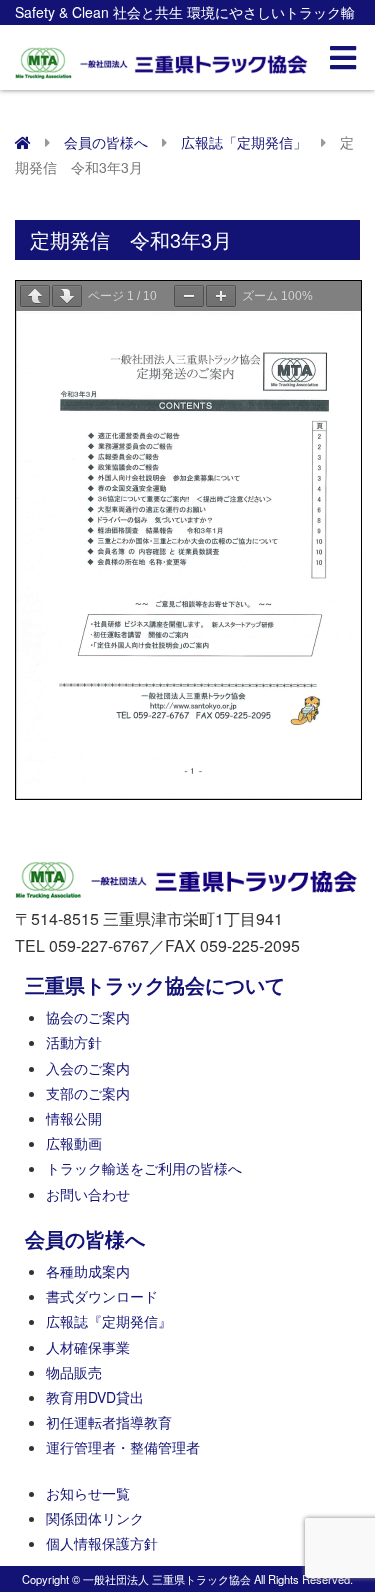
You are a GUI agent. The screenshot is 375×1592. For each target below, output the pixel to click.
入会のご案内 (88, 1068)
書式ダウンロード (102, 1296)
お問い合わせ (88, 1194)
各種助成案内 (88, 1271)
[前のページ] (35, 296)
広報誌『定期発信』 (109, 1321)
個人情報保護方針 (102, 1543)
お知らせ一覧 (88, 1493)
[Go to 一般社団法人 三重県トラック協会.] (23, 142)
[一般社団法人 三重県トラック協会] (162, 57)
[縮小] (189, 296)
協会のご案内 (88, 1017)
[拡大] (221, 296)
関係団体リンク (95, 1518)
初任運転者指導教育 (109, 1422)
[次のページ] (67, 296)
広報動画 (74, 1143)
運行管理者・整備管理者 (123, 1447)
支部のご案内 (88, 1093)
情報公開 (74, 1118)
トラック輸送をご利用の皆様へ (144, 1168)
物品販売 (74, 1372)
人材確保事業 (88, 1347)
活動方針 (74, 1042)
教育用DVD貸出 (95, 1397)
